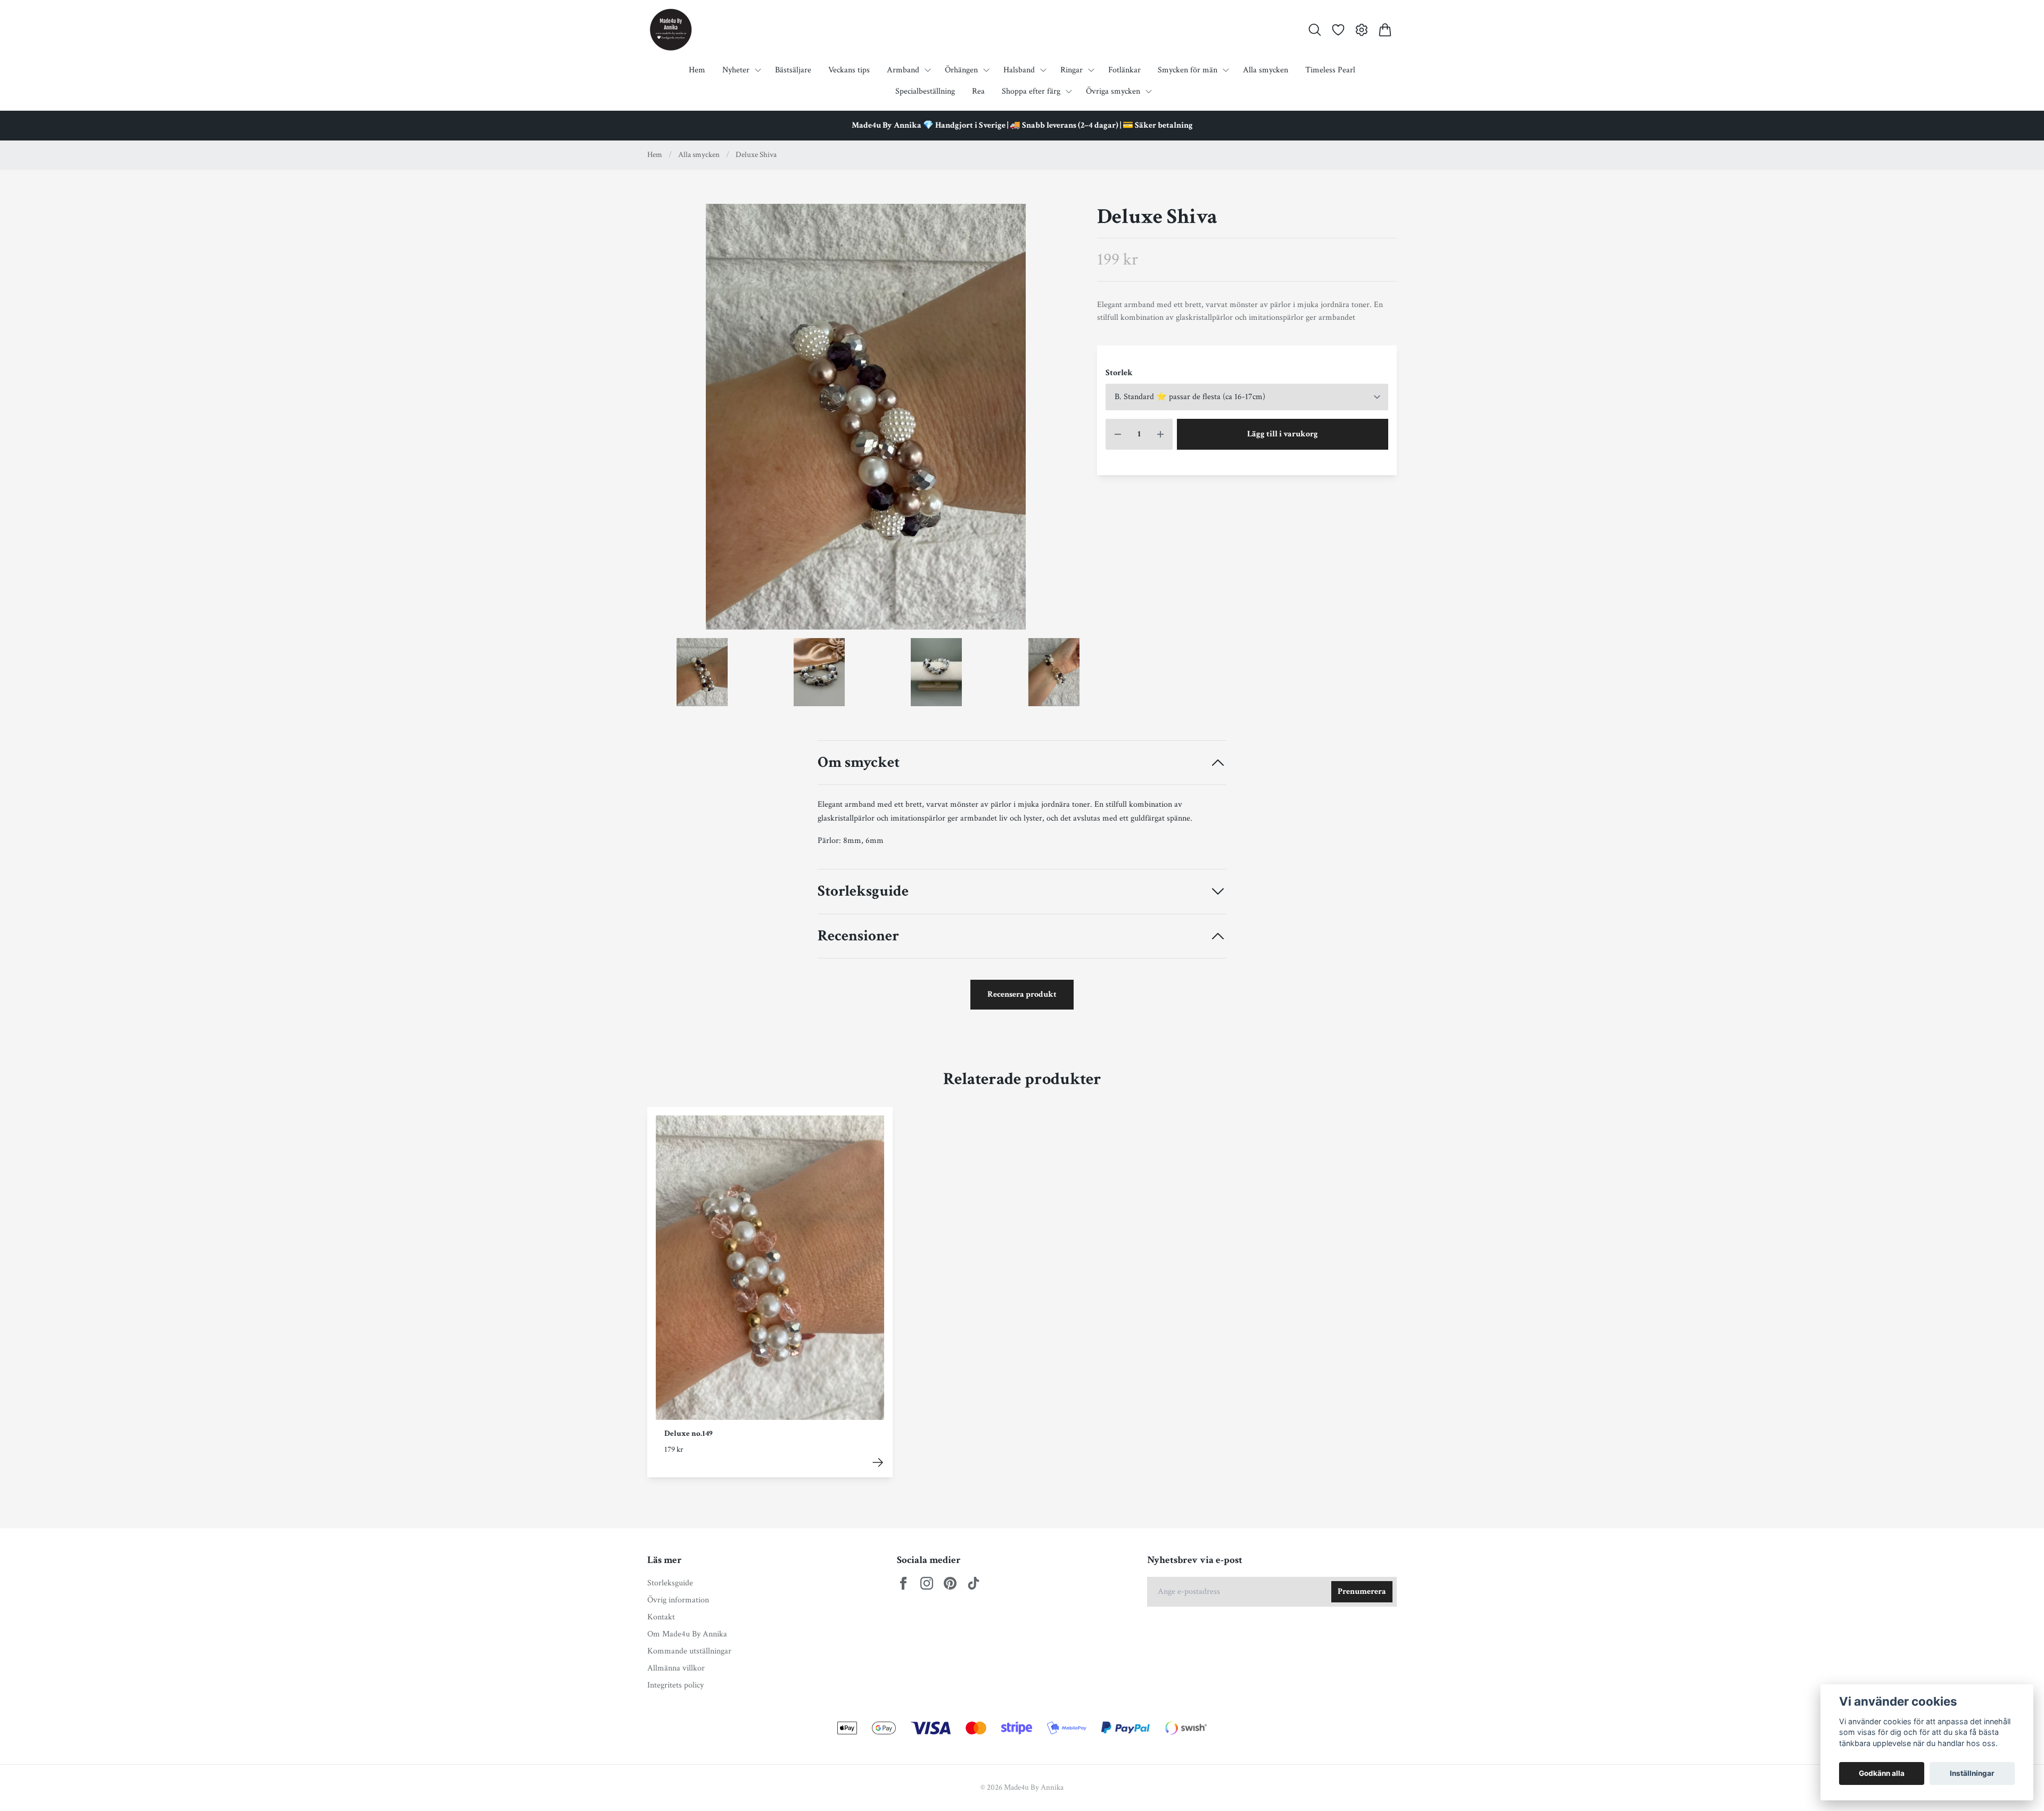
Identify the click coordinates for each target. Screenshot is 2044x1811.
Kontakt (661, 1617)
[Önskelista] (1338, 30)
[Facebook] (903, 1583)
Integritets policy (675, 1685)
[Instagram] (927, 1583)
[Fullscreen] (866, 417)
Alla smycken (699, 155)
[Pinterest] (950, 1583)
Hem (655, 155)
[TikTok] (974, 1583)
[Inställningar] (1362, 30)
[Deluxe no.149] (878, 1462)
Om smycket (859, 763)
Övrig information (678, 1600)
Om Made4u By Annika (687, 1634)
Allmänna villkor (676, 1668)
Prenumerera (1362, 1591)
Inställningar (1972, 1773)
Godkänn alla (1882, 1773)
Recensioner (858, 936)
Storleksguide (863, 892)
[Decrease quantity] (1118, 434)
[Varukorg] (1385, 30)
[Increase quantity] (1160, 434)
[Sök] (1315, 30)
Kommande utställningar (689, 1651)
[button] (1066, 421)
